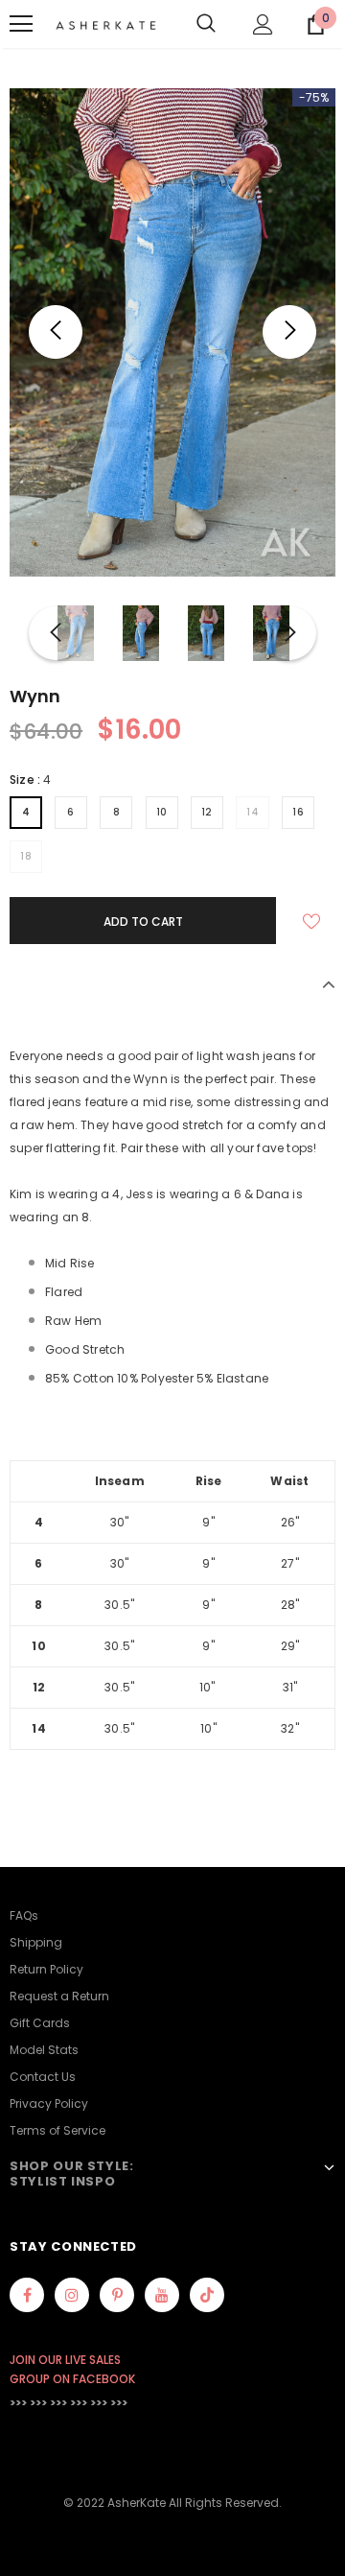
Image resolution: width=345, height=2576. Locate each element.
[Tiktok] (207, 2295)
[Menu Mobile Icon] (21, 24)
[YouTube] (162, 2295)
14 (253, 812)
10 (162, 812)
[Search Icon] (206, 24)
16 (298, 812)
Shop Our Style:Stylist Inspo (72, 2174)
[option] (172, 332)
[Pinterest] (117, 2295)
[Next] (289, 332)
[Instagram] (72, 2295)
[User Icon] (263, 24)
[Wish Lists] (311, 921)
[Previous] (56, 332)
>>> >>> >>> (38, 2403)
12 (207, 812)
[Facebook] (27, 2295)
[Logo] (106, 24)
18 (26, 856)
